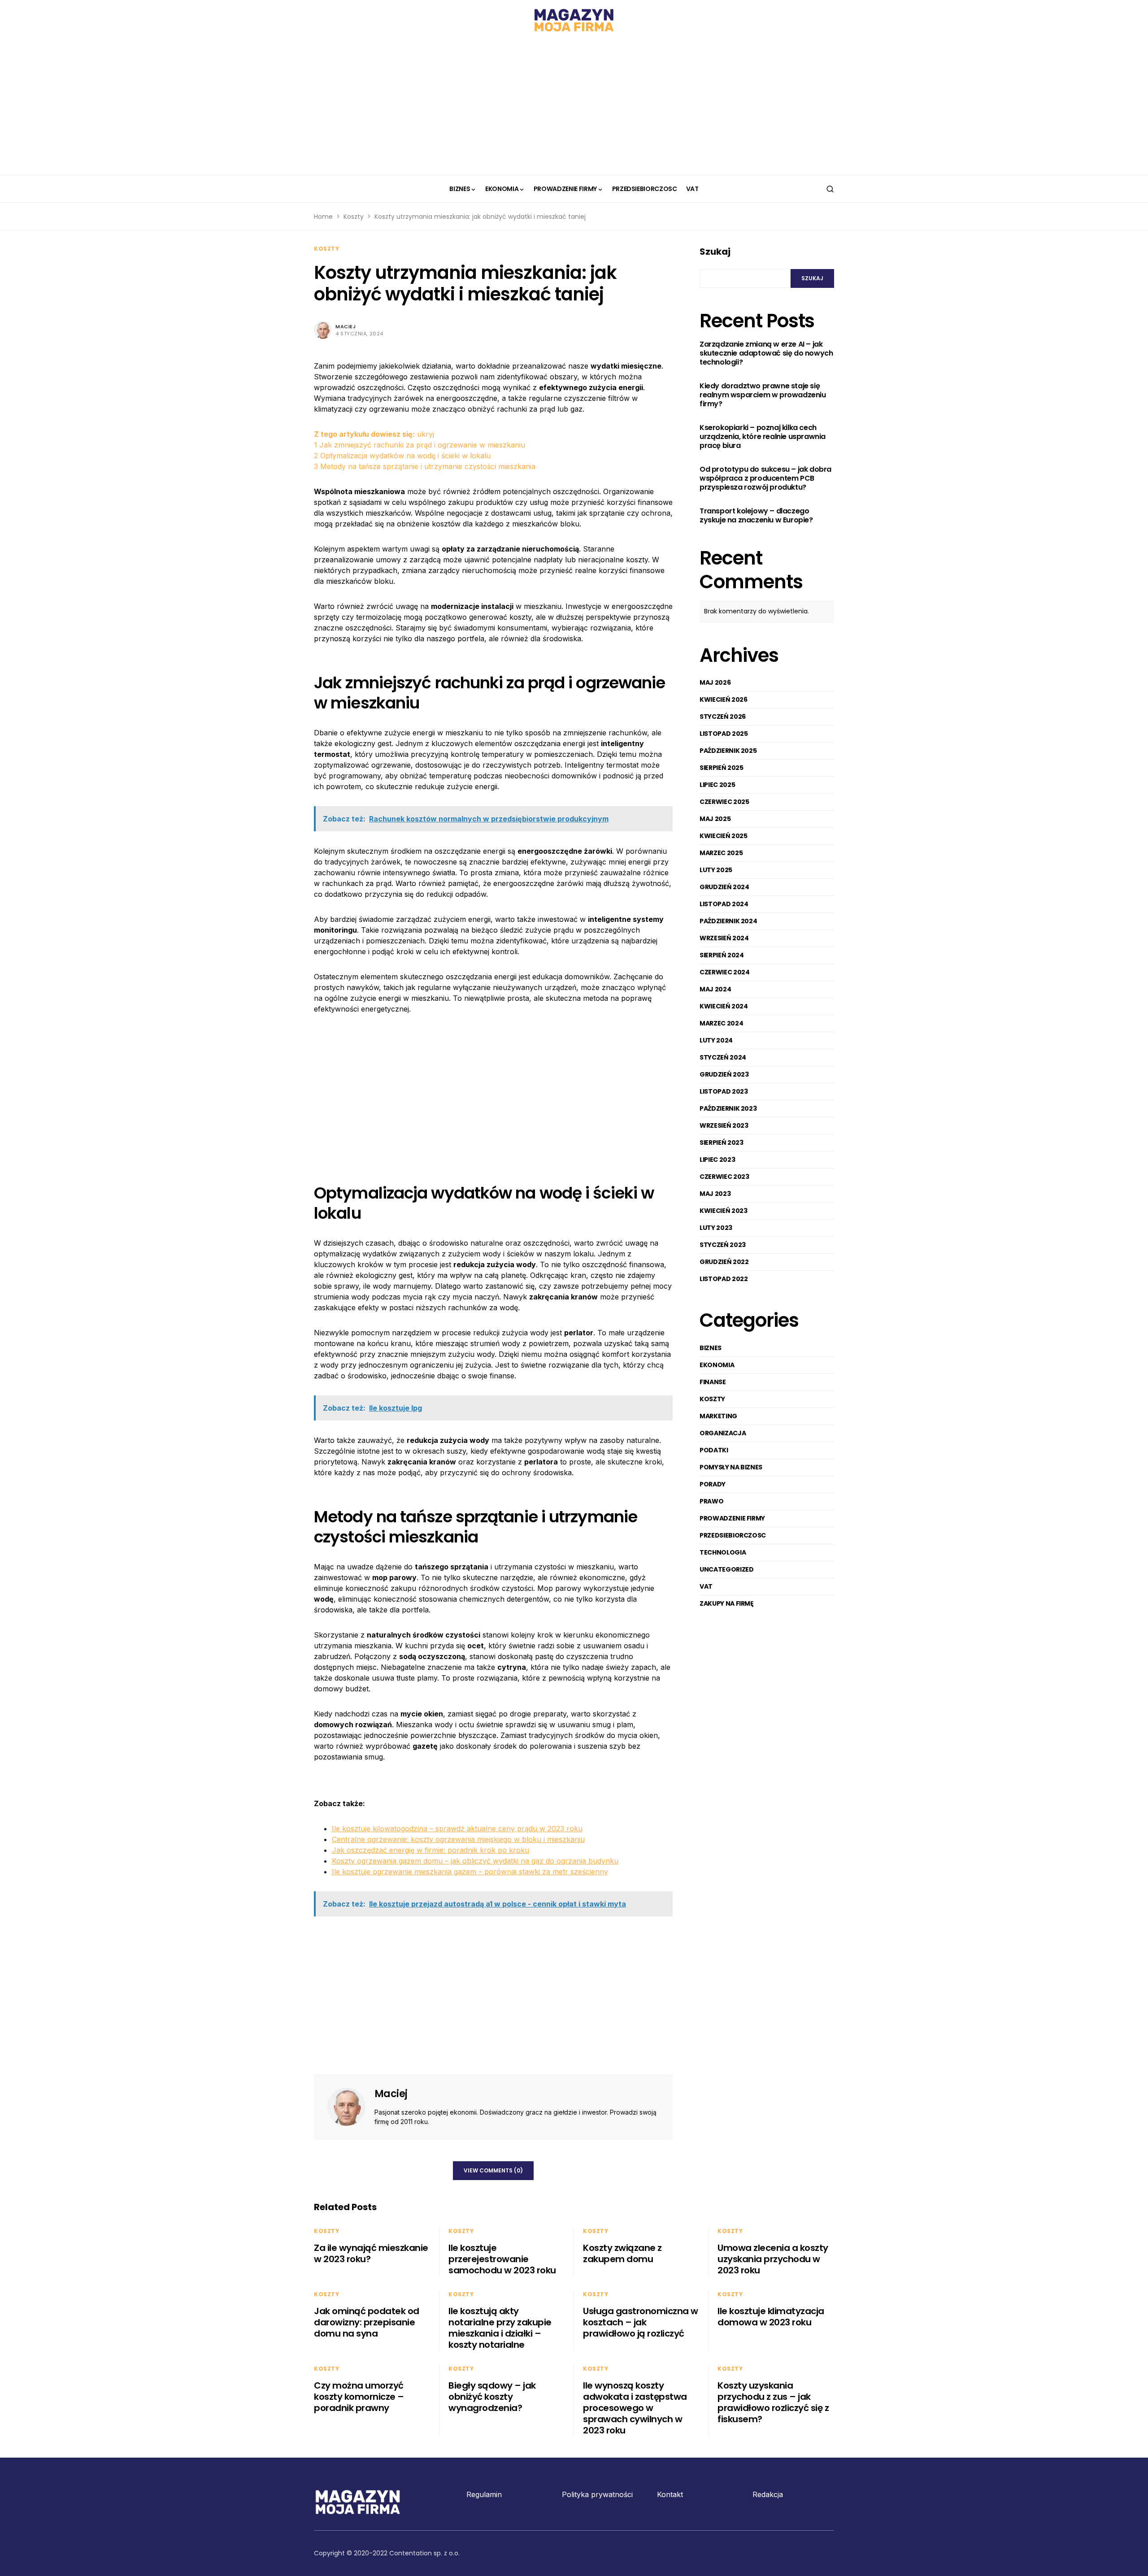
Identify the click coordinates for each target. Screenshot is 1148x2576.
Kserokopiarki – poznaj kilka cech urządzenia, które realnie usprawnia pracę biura (763, 437)
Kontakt (670, 2494)
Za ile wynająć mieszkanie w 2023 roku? (371, 2253)
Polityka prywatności (597, 2494)
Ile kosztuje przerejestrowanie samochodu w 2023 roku (502, 2259)
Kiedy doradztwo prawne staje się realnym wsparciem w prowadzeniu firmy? (763, 395)
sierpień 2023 (721, 1142)
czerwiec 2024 (724, 972)
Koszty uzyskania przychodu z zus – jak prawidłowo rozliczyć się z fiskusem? (773, 2402)
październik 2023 (728, 1108)
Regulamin (484, 2494)
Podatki (714, 1450)
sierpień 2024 (722, 955)
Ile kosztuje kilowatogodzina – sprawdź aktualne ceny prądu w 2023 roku (457, 1829)
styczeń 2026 (723, 717)
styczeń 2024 (723, 1057)
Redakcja (768, 2494)
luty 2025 (716, 870)
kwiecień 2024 (724, 1006)
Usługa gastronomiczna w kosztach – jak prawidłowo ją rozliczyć (641, 2322)
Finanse (713, 1382)
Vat (706, 1586)
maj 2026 (715, 682)
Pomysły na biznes (731, 1467)
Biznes (711, 1348)
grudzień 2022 (724, 1262)
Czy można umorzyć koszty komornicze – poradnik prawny (359, 2397)
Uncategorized (726, 1569)
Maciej (346, 326)
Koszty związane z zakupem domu (622, 2253)
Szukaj (715, 252)
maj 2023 (715, 1194)
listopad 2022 (724, 1279)
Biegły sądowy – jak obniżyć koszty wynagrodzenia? (492, 2397)
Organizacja (723, 1433)
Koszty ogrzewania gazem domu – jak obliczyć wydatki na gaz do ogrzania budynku (475, 1861)
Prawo (711, 1501)
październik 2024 (728, 921)
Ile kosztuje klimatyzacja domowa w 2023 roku (771, 2317)
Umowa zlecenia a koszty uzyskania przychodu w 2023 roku (773, 2259)
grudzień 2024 (724, 887)
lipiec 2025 (717, 785)
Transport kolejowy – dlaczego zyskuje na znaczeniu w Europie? (756, 516)
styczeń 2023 (723, 1245)
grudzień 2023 (724, 1074)
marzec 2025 (721, 853)
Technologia (723, 1552)
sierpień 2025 (721, 768)
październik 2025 (728, 751)
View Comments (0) (493, 2170)
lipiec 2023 (717, 1160)
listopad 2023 (724, 1091)
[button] (830, 189)
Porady (713, 1484)
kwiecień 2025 (723, 836)
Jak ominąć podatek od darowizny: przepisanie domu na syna (367, 2322)
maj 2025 (715, 819)
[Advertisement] (574, 108)
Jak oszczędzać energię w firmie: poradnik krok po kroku (430, 1850)
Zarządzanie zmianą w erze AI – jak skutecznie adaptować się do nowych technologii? (766, 354)
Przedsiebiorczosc (733, 1535)
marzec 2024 (721, 1023)
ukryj (426, 434)
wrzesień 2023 (724, 1125)
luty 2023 (716, 1228)
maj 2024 (715, 989)
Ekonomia (717, 1365)
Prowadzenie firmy (732, 1518)
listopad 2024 (724, 904)
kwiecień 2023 (723, 1211)
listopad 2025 (724, 734)
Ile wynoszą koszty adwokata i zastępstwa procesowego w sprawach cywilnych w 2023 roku (635, 2408)
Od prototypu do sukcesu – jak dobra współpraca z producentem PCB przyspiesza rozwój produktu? (765, 479)
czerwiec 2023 (724, 1177)
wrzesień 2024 (724, 938)
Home (323, 217)
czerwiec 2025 (724, 802)
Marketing (718, 1416)
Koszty (354, 217)
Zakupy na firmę (727, 1603)
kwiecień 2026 (723, 699)
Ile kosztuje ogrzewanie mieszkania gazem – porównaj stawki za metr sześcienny (470, 1872)
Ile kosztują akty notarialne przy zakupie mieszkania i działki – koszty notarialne (500, 2328)
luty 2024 (716, 1040)
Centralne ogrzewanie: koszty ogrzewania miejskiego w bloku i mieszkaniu (458, 1839)
